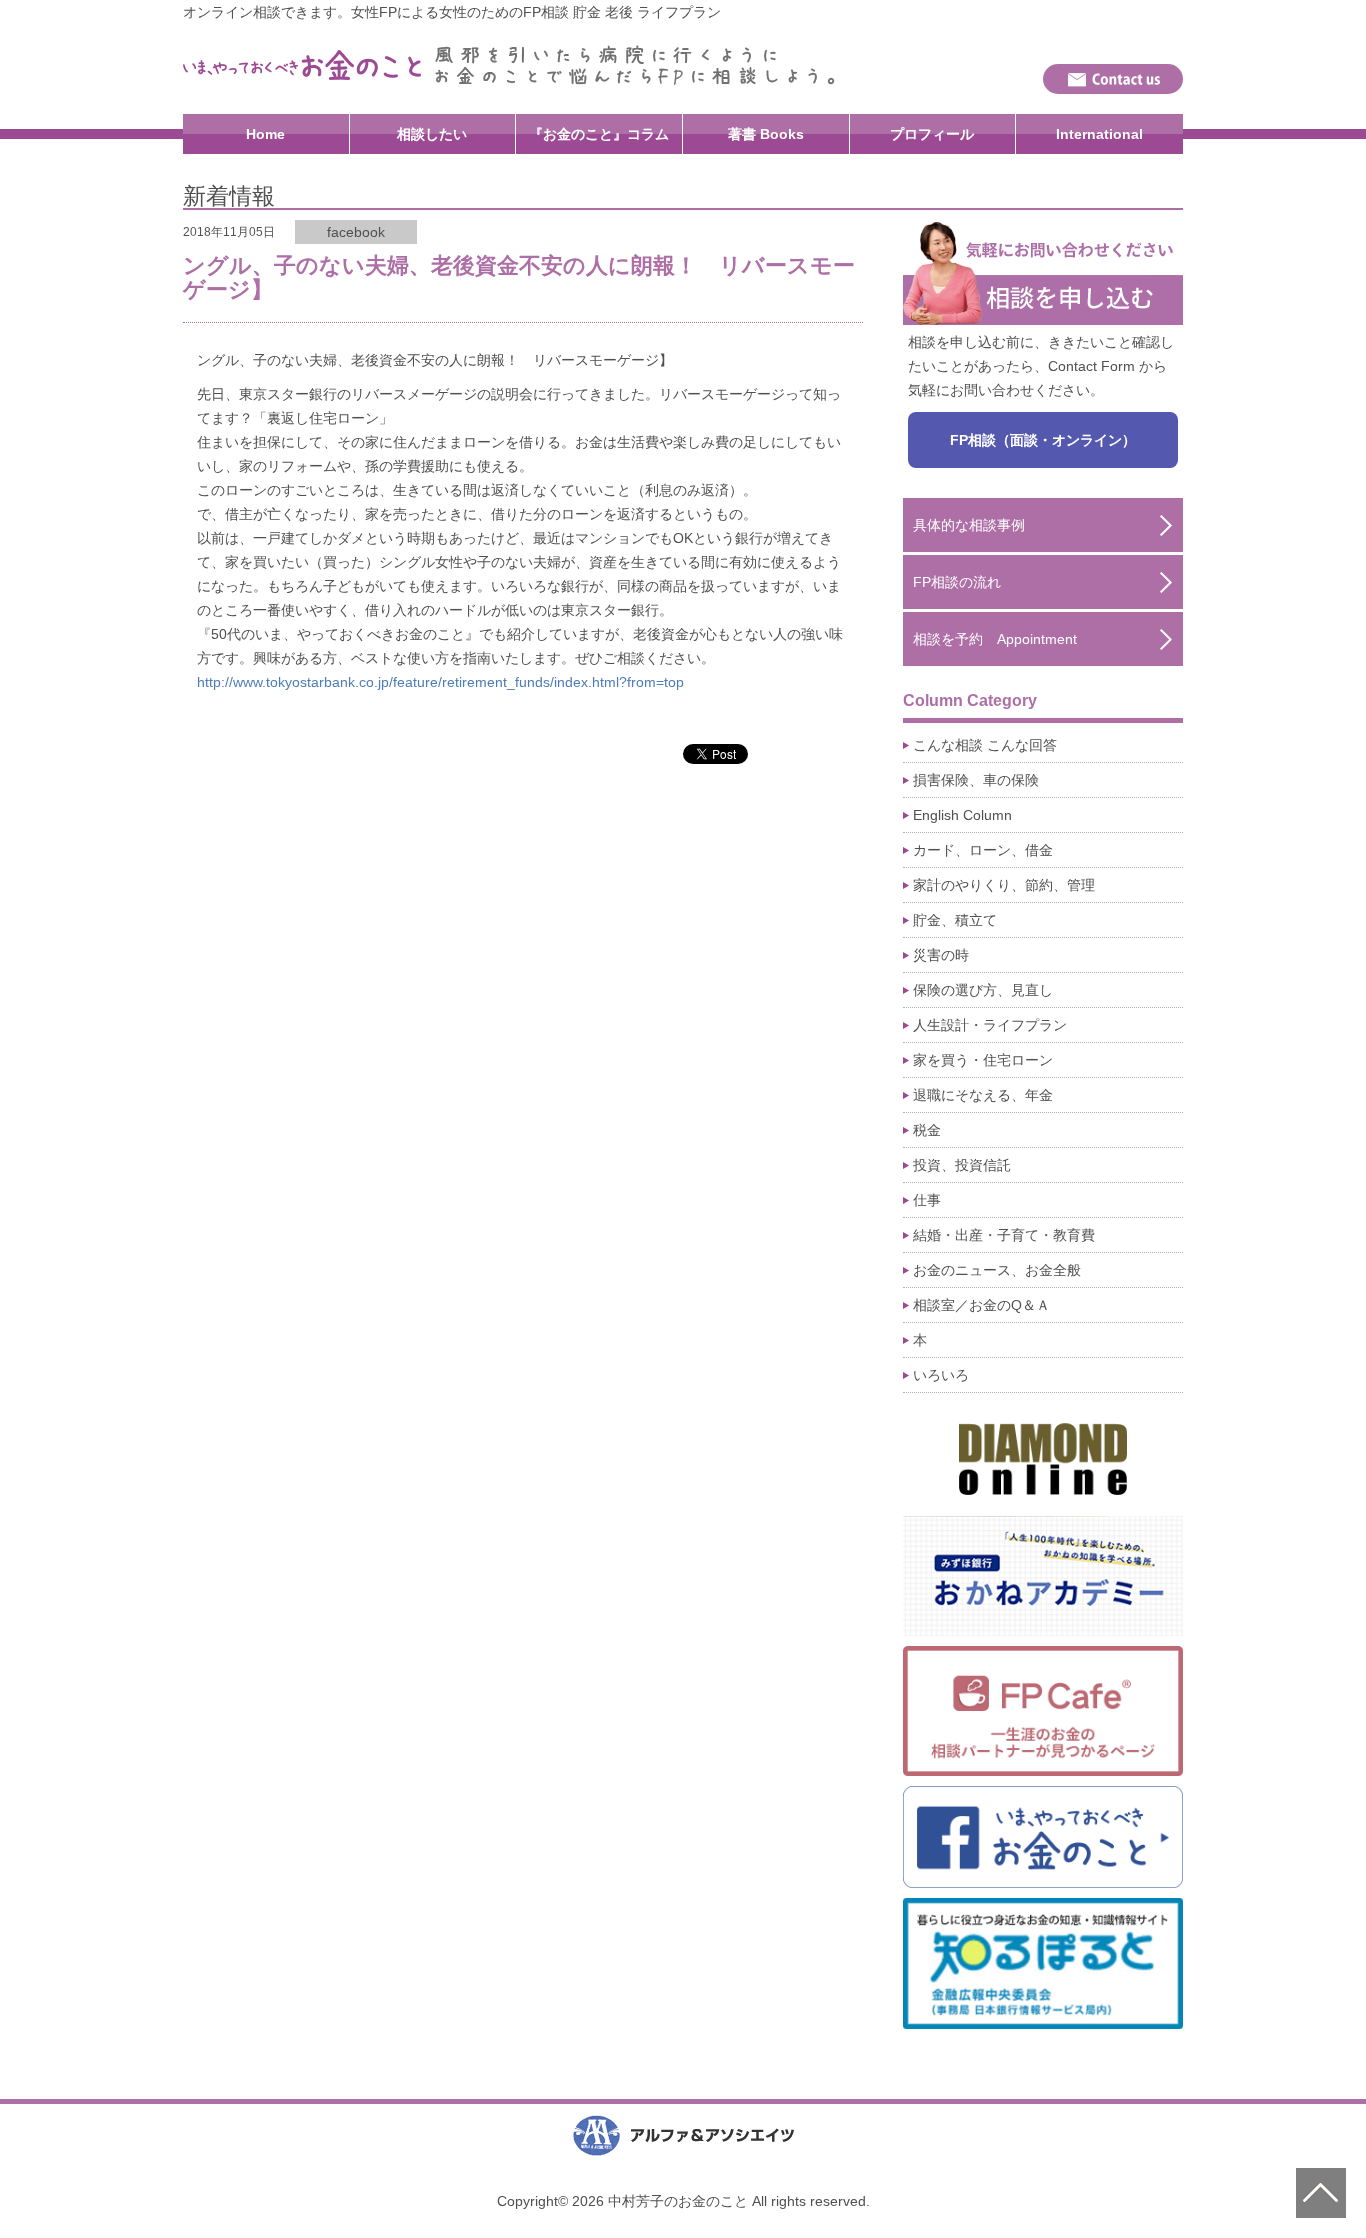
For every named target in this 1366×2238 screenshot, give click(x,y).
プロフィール (932, 134)
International (1099, 134)
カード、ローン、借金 (983, 850)
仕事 (927, 1200)
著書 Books (766, 134)
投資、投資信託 (962, 1165)
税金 (927, 1130)
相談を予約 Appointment (995, 639)
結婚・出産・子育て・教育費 (1004, 1235)
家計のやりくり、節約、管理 (1004, 885)
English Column (962, 815)
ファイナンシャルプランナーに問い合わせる (1113, 79)
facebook (356, 232)
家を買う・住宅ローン (983, 1060)
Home (265, 134)
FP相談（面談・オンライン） (1043, 440)
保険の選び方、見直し (983, 990)
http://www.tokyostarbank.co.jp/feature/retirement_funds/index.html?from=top (440, 682)
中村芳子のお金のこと (303, 65)
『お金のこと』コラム (599, 134)
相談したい (432, 134)
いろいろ (941, 1375)
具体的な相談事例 (969, 525)
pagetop (1321, 2193)
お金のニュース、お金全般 (997, 1270)
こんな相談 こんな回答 (985, 745)
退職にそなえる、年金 (983, 1095)
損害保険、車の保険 (976, 780)
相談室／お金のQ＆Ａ (981, 1305)
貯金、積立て (955, 920)
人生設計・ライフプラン (990, 1025)
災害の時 (941, 955)
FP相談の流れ (957, 582)
